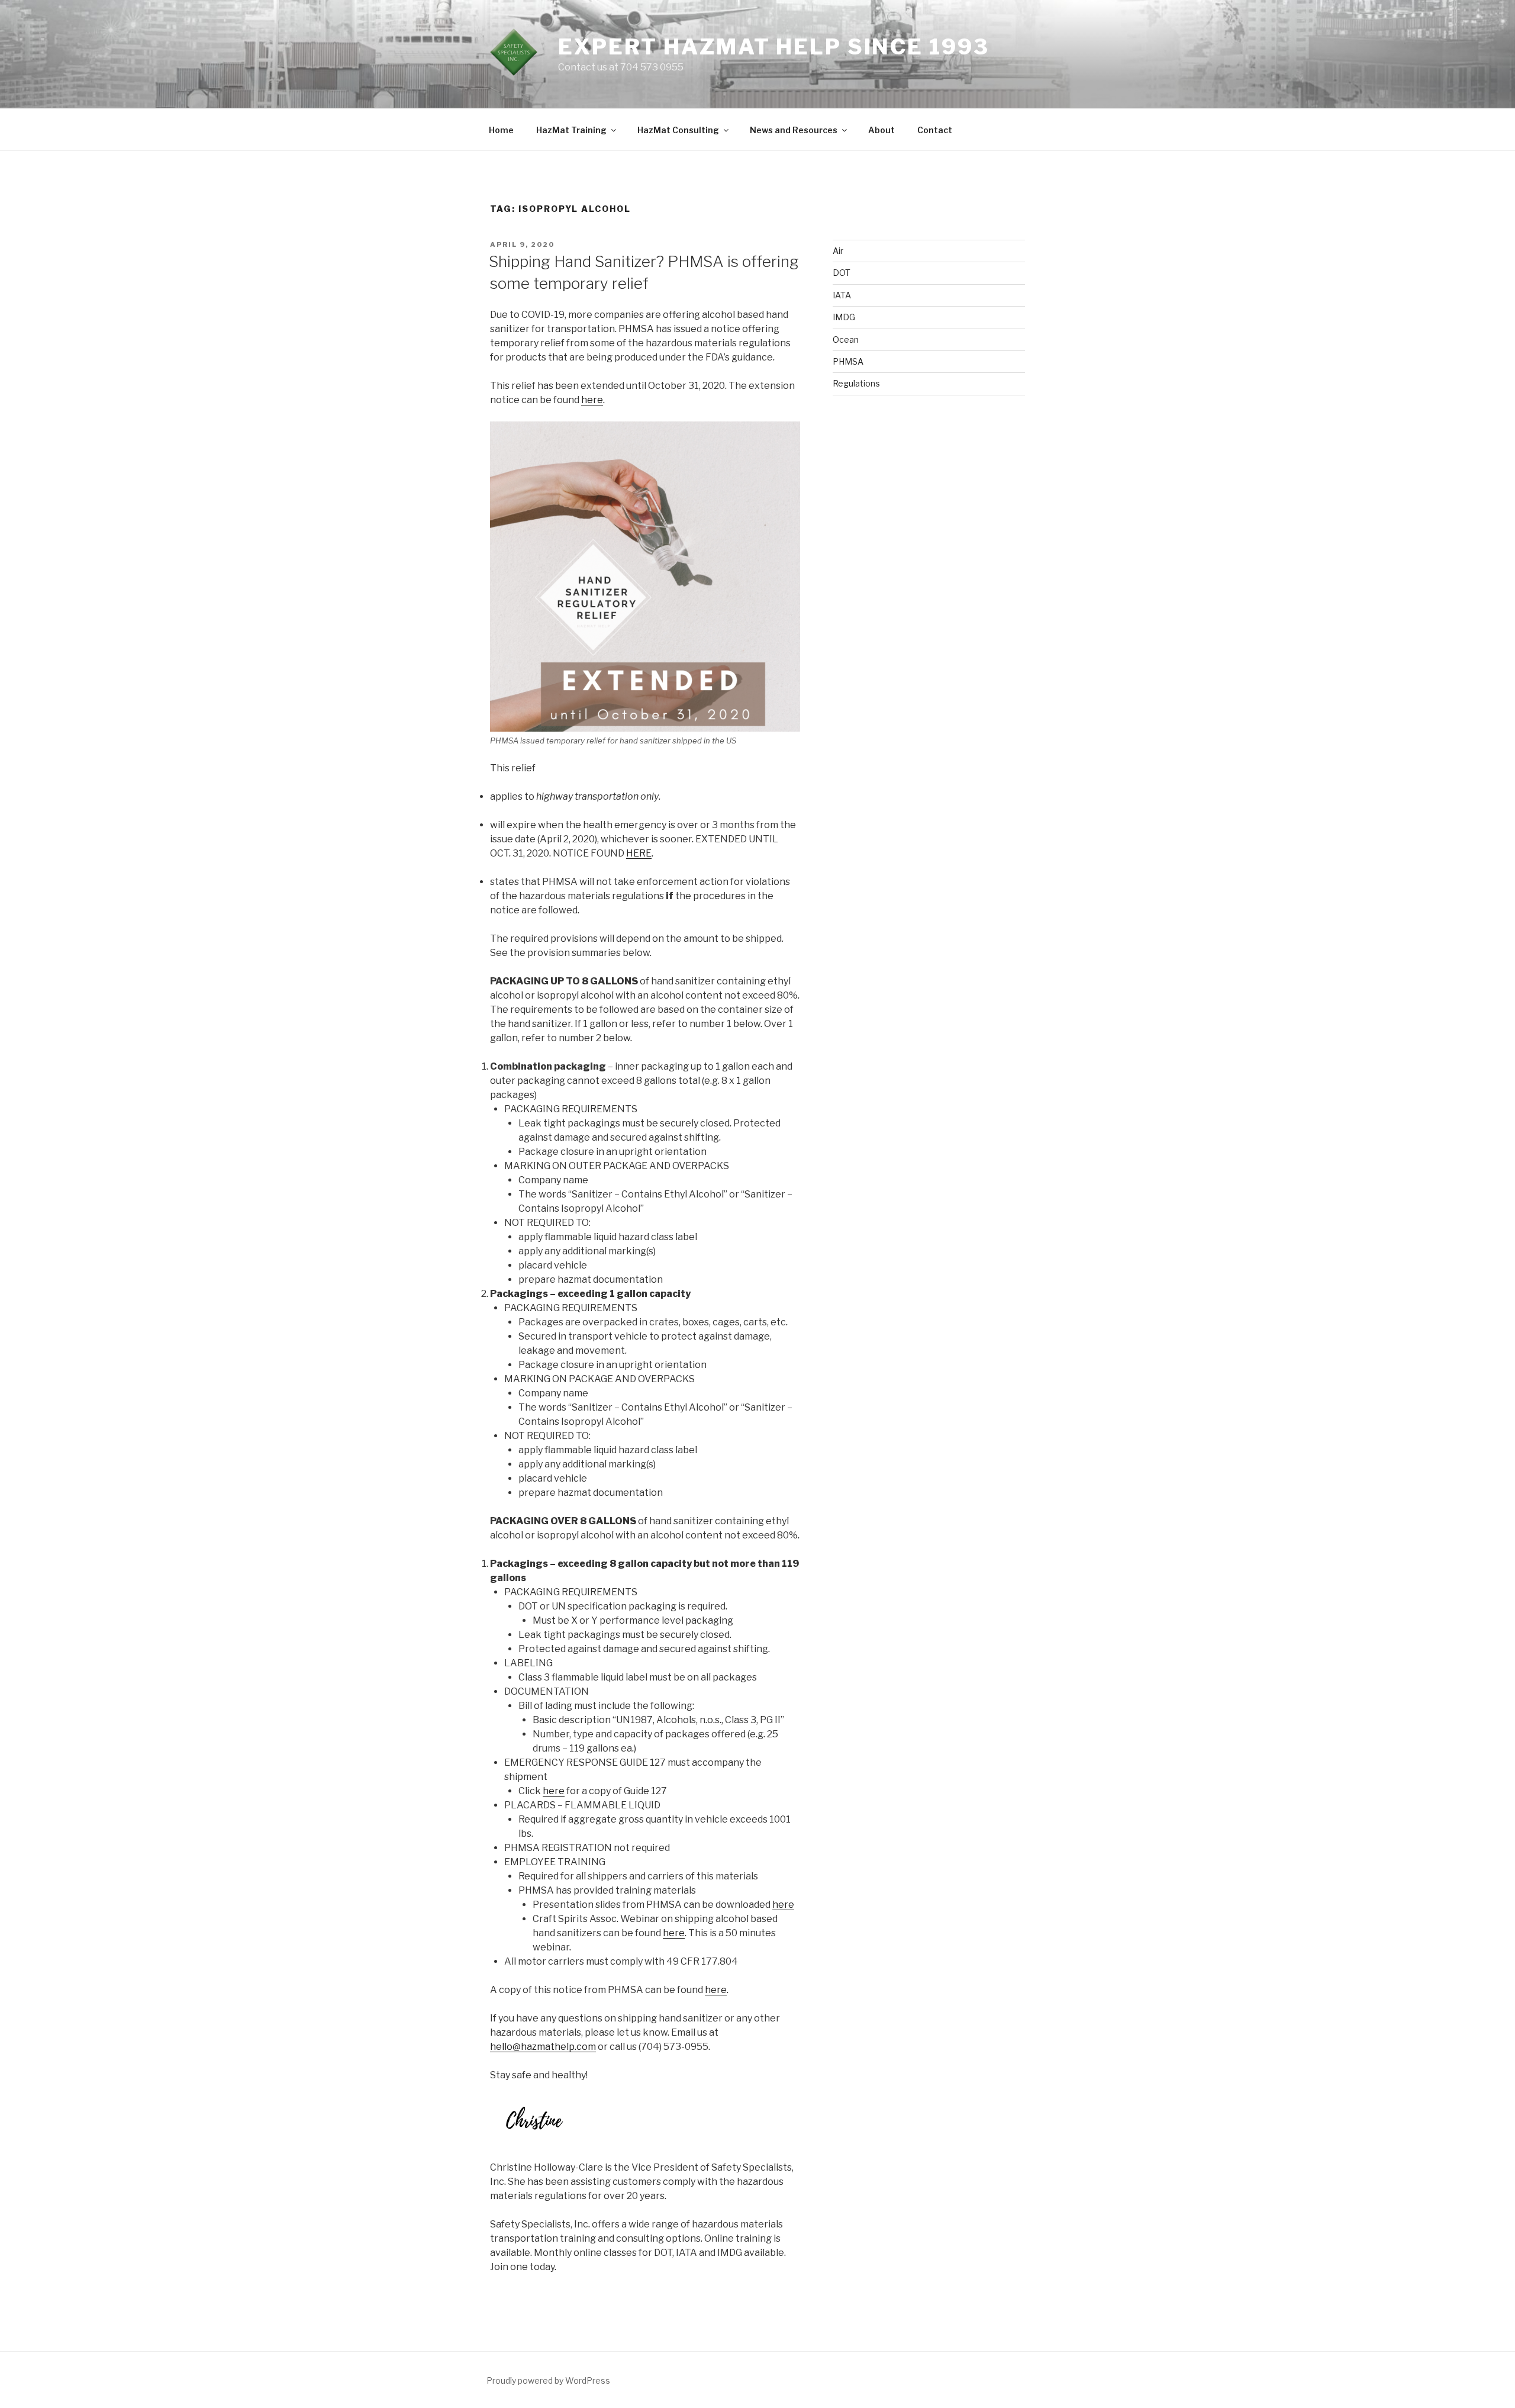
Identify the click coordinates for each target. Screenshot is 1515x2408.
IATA (842, 295)
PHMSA (848, 361)
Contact (935, 130)
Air (838, 251)
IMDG (844, 317)
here (592, 400)
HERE (639, 853)
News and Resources (794, 130)
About (881, 130)
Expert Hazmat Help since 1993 (774, 47)
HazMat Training (571, 130)
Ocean (846, 339)
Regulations (856, 383)
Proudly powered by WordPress (548, 2380)
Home (501, 130)
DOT (842, 273)
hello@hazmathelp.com (543, 2047)
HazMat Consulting (678, 130)
